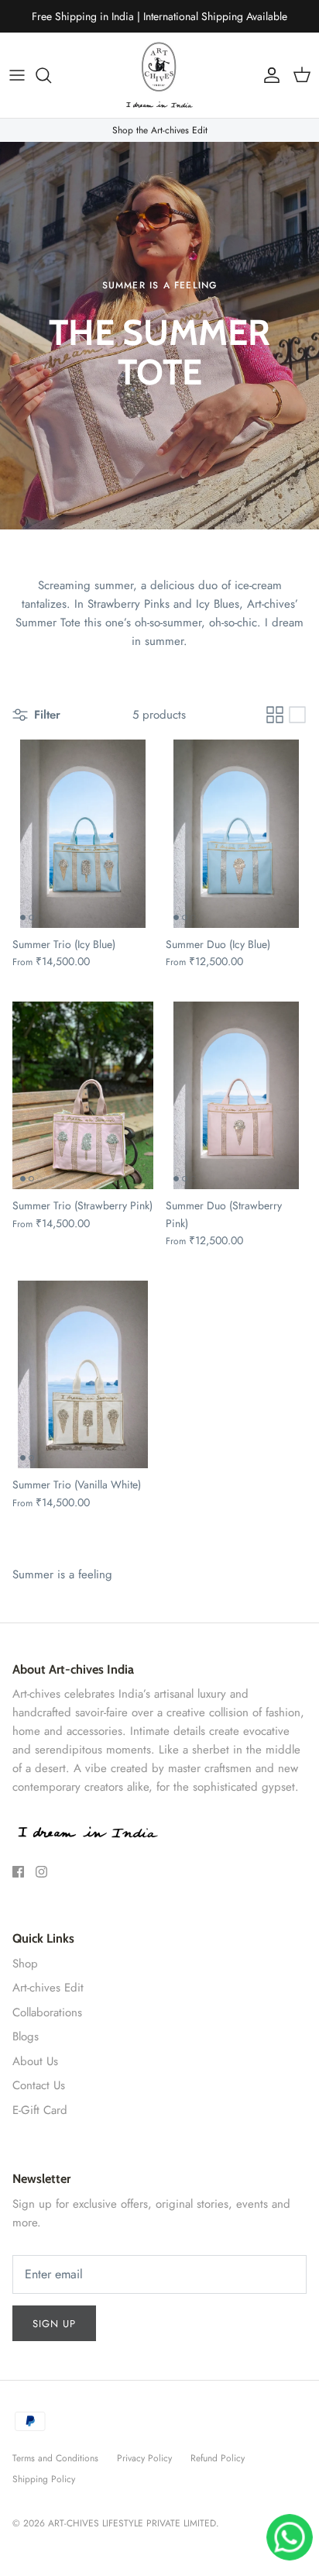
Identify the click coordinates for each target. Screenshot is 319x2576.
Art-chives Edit (48, 1988)
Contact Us (39, 2085)
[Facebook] (18, 1872)
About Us (35, 2061)
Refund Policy (218, 2458)
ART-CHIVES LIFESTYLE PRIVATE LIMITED (132, 2523)
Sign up (54, 2324)
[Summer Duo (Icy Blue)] (236, 834)
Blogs (26, 2036)
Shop (25, 1964)
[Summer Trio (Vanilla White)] (83, 1375)
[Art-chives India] (159, 75)
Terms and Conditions (55, 2458)
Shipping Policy (44, 2479)
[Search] (51, 75)
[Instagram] (41, 1872)
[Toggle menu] (17, 75)
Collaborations (47, 2012)
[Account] (268, 75)
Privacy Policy (144, 2458)
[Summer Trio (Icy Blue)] (83, 834)
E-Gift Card (40, 2110)
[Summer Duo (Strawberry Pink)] (236, 1096)
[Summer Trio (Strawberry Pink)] (83, 1096)
